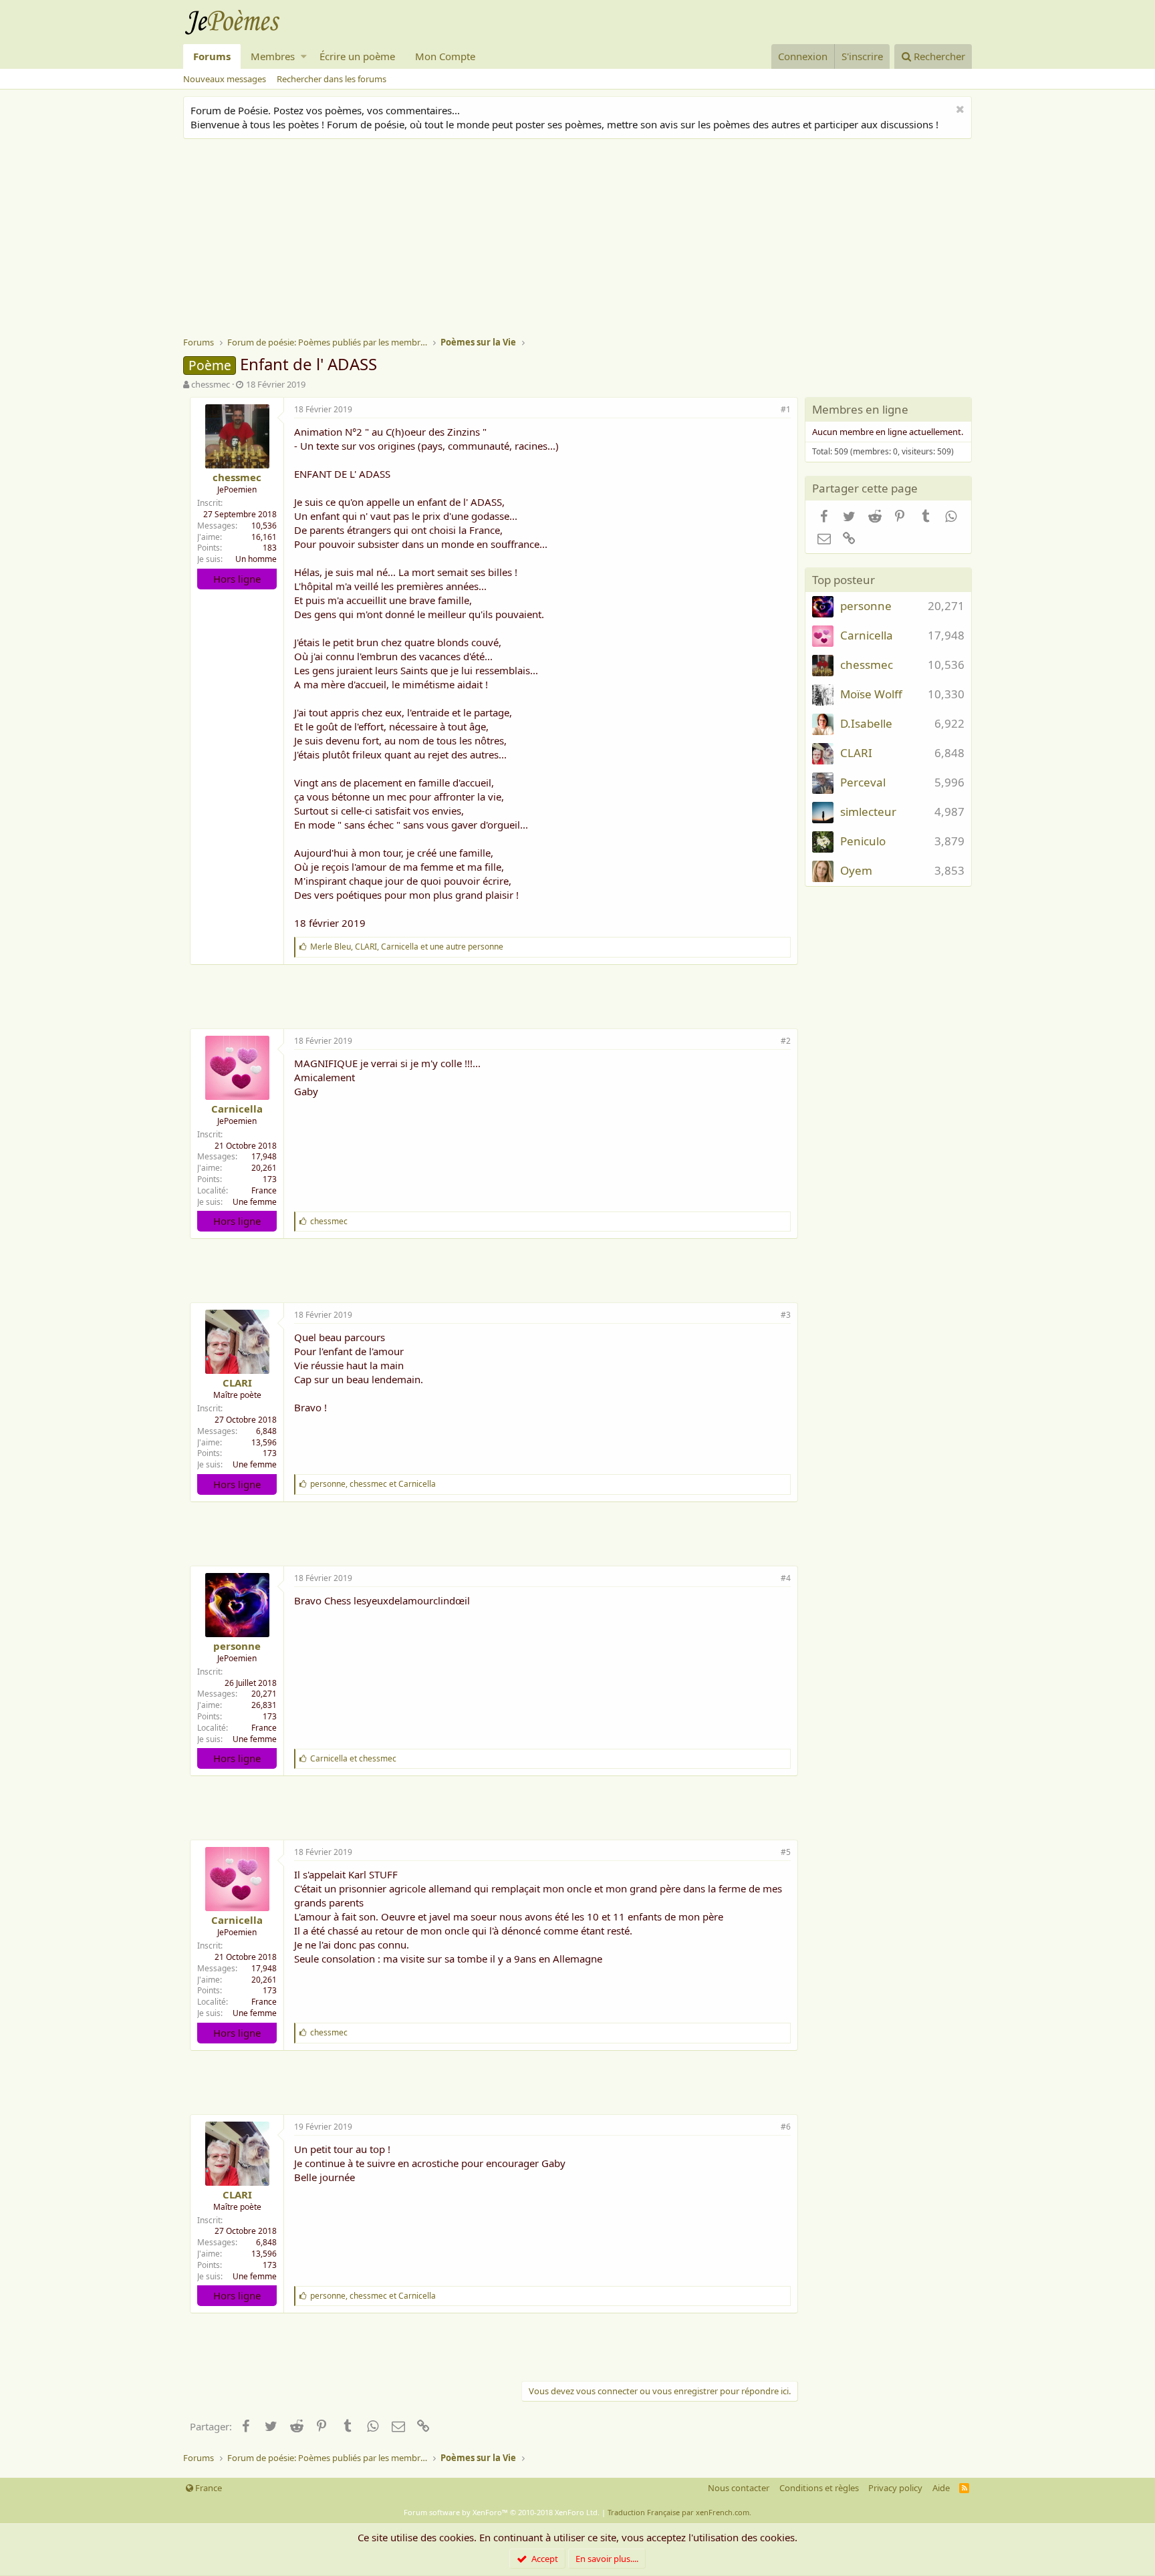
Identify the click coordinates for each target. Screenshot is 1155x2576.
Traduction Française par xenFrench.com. (679, 2512)
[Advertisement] (584, 239)
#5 (786, 1852)
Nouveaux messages (225, 79)
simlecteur (868, 812)
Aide (941, 2488)
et (353, 1758)
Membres (273, 56)
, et (373, 1484)
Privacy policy (895, 2488)
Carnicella (237, 1109)
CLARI (237, 1383)
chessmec (211, 384)
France (264, 1190)
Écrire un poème (357, 56)
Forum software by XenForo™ (502, 2512)
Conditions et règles (819, 2488)
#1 (786, 409)
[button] (304, 56)
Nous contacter (739, 2488)
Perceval (863, 782)
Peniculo (863, 841)
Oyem (856, 870)
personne (237, 1646)
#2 (786, 1041)
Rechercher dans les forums (332, 79)
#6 (786, 2127)
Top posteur (844, 580)
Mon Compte (445, 56)
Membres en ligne (860, 409)
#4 (786, 1578)
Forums (212, 56)
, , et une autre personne (407, 947)
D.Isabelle (866, 723)
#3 (786, 1315)
